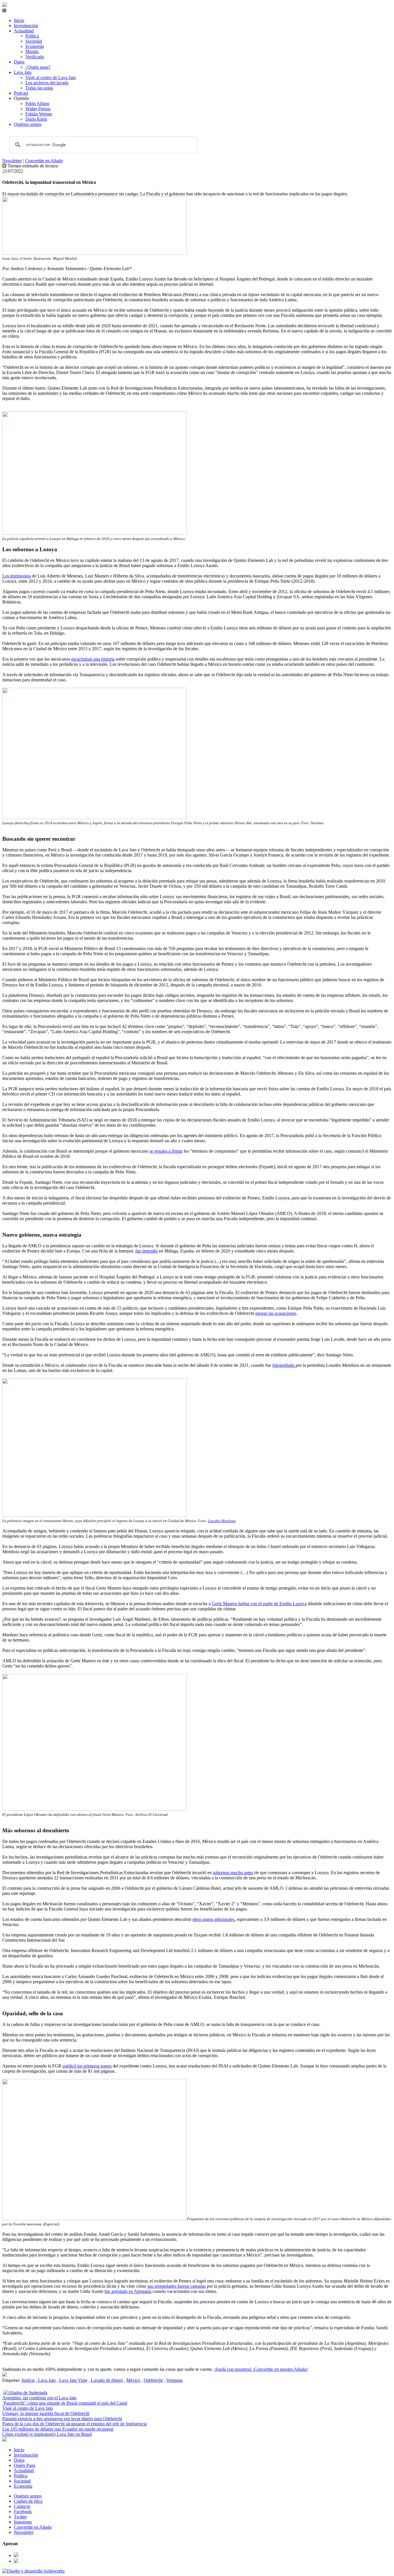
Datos (19, 62)
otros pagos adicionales (213, 1919)
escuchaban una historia (93, 659)
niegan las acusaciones (276, 1313)
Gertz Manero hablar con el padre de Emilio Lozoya (259, 1604)
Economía (35, 46)
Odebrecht (153, 2380)
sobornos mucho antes (233, 1873)
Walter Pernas (38, 109)
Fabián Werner (39, 114)
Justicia (28, 2380)
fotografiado (284, 1365)
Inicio (19, 20)
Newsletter (12, 161)
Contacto (22, 2506)
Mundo (32, 52)
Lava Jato (23, 72)
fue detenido (147, 1251)
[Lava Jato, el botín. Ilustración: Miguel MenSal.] (5, 2375)
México (133, 2380)
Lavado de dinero (107, 2380)
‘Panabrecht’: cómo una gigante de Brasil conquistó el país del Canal (65, 2403)
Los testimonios (17, 576)
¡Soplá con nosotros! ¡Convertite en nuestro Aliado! (261, 2369)
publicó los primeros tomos (87, 2066)
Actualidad (24, 31)
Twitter (20, 2517)
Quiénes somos (28, 124)
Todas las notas (39, 88)
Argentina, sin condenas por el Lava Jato (39, 2398)
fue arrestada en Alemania (128, 2291)
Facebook (23, 2511)
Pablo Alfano (37, 103)
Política (32, 36)
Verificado (35, 57)
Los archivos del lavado (47, 83)
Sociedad (34, 41)
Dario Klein (36, 119)
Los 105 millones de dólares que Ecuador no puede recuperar (58, 2429)
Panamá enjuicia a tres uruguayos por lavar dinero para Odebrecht (62, 2419)
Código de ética (28, 2501)
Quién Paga (25, 2465)
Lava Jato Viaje (73, 2380)
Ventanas (174, 2380)
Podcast (21, 93)
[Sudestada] (5, 5)
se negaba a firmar (166, 1151)
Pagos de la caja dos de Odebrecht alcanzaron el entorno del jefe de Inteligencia (75, 2424)
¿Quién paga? (38, 67)
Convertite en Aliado (44, 161)
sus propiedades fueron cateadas (177, 2286)
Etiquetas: (12, 2380)
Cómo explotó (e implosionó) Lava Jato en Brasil (47, 2434)
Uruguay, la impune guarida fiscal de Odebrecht (46, 2413)
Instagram (23, 2522)
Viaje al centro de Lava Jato (51, 77)
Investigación (26, 26)
